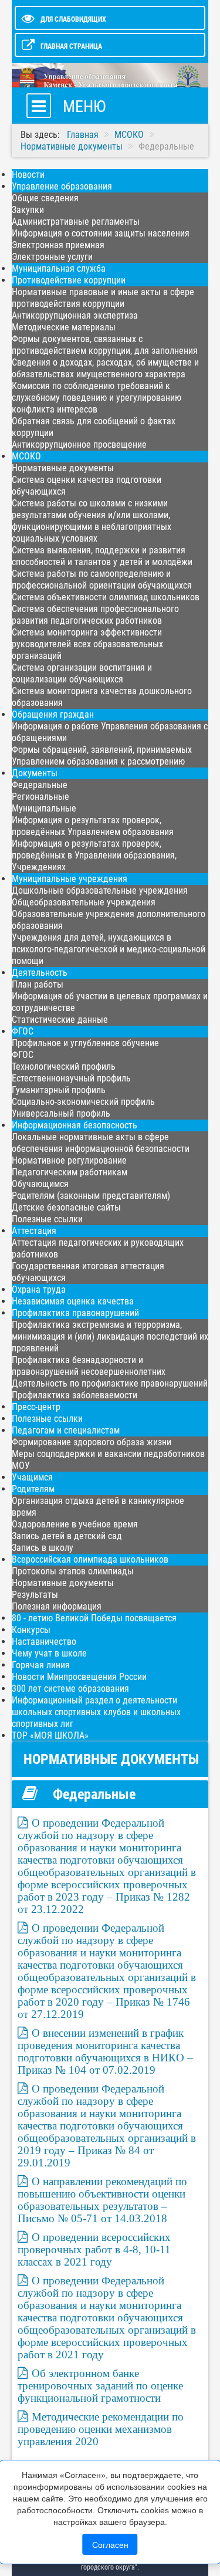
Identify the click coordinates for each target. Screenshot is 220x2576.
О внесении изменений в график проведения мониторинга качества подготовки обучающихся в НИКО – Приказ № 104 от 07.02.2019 (105, 2051)
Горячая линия (41, 1665)
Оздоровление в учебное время (75, 1524)
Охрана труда (39, 1289)
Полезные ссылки (47, 1219)
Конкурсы (31, 1630)
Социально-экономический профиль (83, 1102)
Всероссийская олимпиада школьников (90, 1559)
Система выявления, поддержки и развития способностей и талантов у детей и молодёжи (102, 556)
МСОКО (26, 456)
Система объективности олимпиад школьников (106, 597)
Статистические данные (60, 1020)
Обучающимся (40, 1184)
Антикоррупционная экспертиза (75, 315)
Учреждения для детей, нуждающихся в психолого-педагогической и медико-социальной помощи (109, 949)
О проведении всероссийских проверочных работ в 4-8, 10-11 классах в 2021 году (94, 2249)
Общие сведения (45, 198)
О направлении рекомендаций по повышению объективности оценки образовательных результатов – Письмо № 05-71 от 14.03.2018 (102, 2200)
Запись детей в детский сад (67, 1536)
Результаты (35, 1595)
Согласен (110, 2544)
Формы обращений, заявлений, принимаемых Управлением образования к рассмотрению (102, 755)
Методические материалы (64, 327)
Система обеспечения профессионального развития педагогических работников (95, 615)
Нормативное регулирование (69, 1160)
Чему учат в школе (49, 1653)
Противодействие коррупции (69, 280)
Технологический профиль (64, 1066)
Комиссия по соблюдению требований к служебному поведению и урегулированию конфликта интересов (97, 398)
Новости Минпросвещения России (79, 1677)
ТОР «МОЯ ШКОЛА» (50, 1735)
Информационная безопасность (75, 1125)
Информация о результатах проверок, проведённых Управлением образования (93, 826)
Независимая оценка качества (73, 1301)
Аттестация (34, 1231)
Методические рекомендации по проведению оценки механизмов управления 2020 (101, 2429)
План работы (38, 984)
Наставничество (44, 1642)
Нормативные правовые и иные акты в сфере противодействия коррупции (103, 298)
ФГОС (23, 1031)
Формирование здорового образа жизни (92, 1442)
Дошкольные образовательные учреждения (100, 890)
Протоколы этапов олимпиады (73, 1571)
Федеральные (40, 785)
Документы (35, 773)
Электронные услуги (52, 257)
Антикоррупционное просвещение (79, 444)
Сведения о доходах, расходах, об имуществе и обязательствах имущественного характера (105, 368)
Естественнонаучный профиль (71, 1078)
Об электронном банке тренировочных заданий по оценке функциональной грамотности (100, 2386)
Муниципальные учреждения (70, 879)
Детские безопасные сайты (66, 1207)
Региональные (40, 797)
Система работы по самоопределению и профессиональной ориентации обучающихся (102, 579)
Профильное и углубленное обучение (85, 1043)
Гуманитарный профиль (59, 1090)
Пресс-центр (36, 1407)
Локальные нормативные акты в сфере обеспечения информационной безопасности (101, 1143)
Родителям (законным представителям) (91, 1196)
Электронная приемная (58, 245)
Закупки (28, 210)
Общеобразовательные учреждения (84, 902)
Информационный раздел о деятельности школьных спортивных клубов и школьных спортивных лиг (96, 1712)
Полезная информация (57, 1606)
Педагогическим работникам (70, 1172)
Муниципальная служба (59, 268)
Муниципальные (44, 808)
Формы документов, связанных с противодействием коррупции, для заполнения (105, 345)
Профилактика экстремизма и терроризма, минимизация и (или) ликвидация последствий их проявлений (110, 1336)
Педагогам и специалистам (66, 1430)
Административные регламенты (76, 222)
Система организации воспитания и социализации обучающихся (82, 673)
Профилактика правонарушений (75, 1313)
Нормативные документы (63, 468)
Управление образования (62, 186)
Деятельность (40, 973)
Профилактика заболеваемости (75, 1395)
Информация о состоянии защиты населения (101, 233)
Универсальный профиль (61, 1113)
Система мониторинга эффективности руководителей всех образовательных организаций (87, 644)
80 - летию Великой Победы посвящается (94, 1618)
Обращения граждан (53, 714)
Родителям (33, 1489)
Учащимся (32, 1477)
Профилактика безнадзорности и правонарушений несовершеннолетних (89, 1366)
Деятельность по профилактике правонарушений (110, 1383)
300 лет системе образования (70, 1688)
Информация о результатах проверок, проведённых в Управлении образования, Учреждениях (94, 855)
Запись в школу (43, 1548)
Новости (28, 175)
